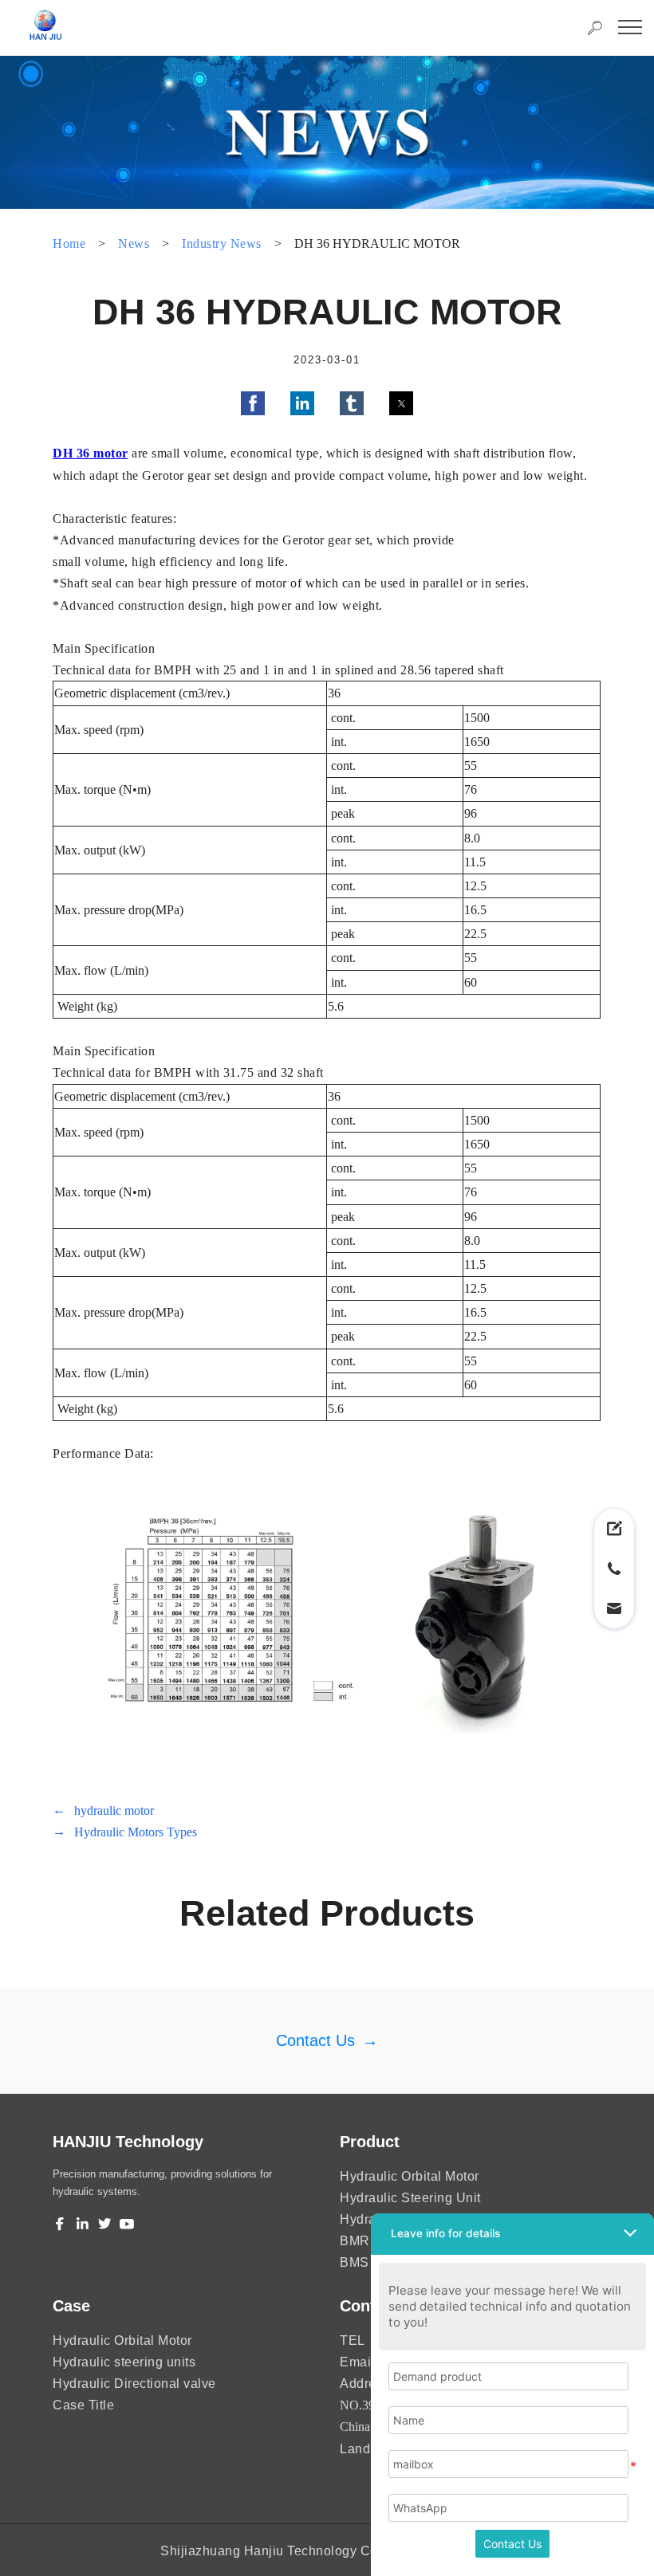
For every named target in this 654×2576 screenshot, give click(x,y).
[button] (253, 403)
